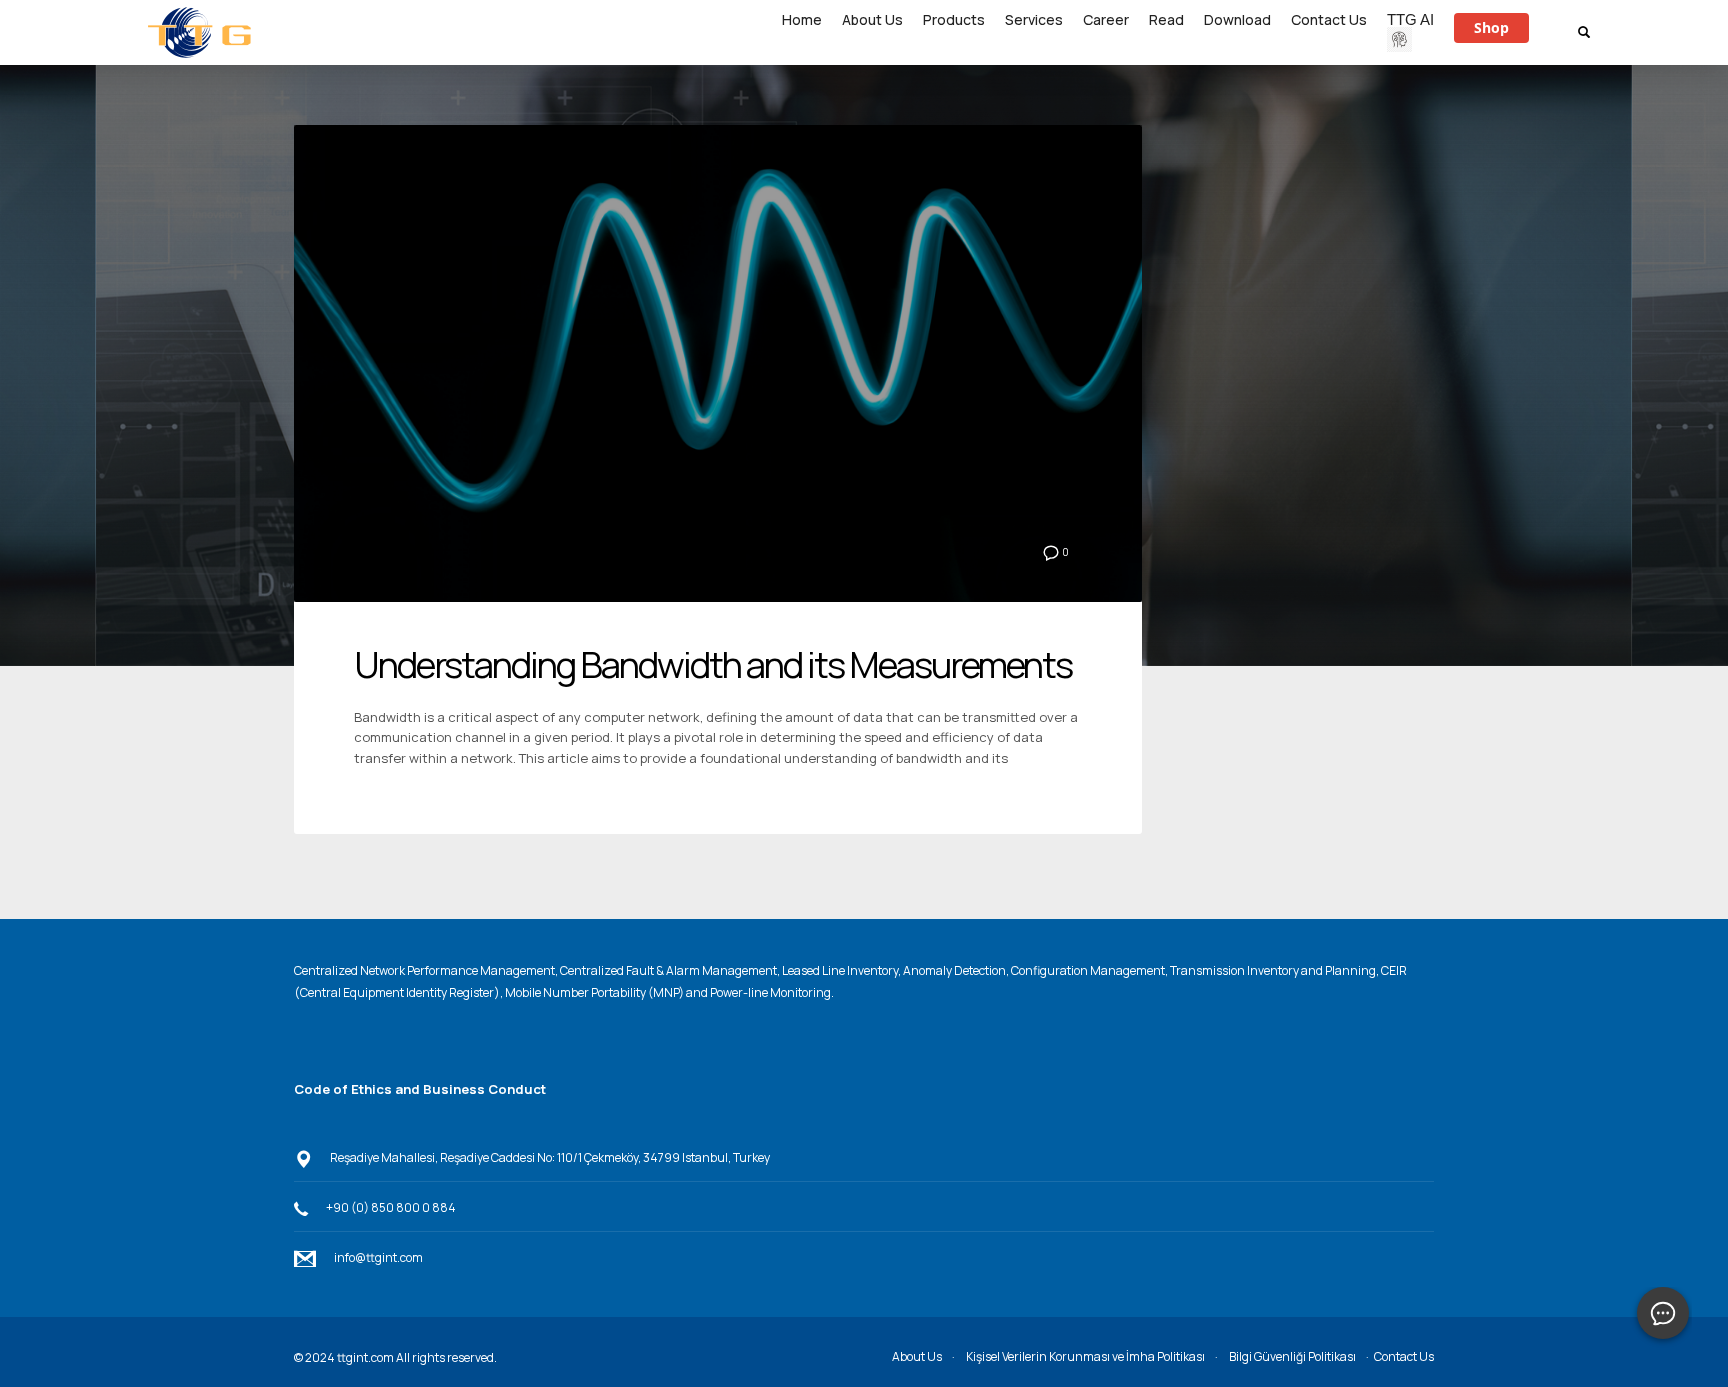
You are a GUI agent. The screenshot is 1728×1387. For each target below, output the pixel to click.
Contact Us (1404, 1356)
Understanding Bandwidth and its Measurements (713, 664)
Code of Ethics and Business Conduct (420, 1089)
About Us (917, 1356)
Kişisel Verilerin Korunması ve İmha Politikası (1085, 1356)
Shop (1491, 27)
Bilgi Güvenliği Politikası (1292, 1356)
